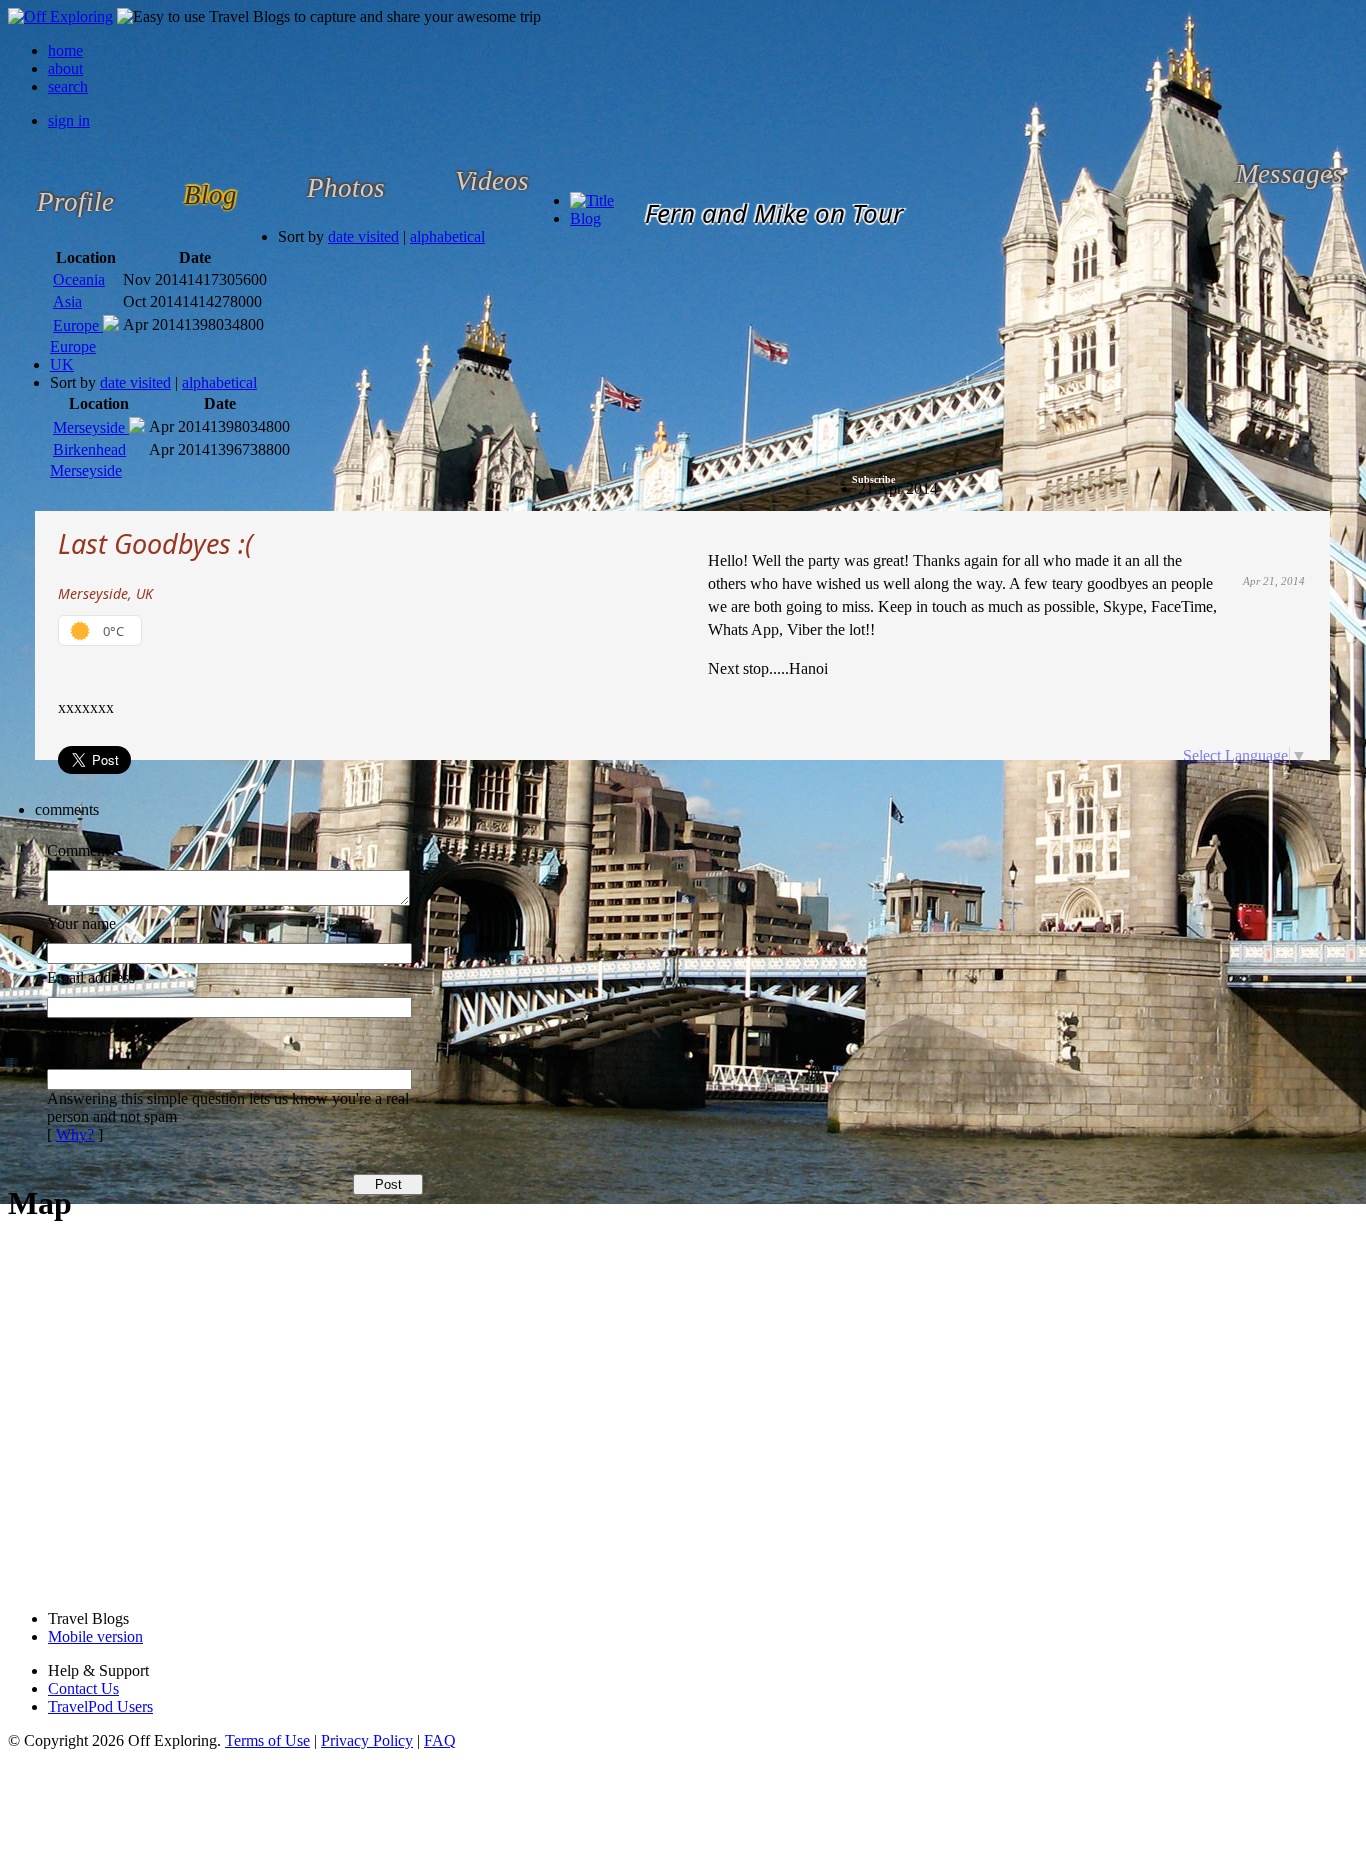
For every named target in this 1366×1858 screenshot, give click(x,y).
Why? (75, 1134)
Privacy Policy (367, 1740)
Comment (78, 850)
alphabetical (447, 236)
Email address (91, 977)
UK (62, 364)
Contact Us (83, 1688)
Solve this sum (93, 1031)
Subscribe (873, 479)
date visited (363, 236)
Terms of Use (267, 1740)
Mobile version (95, 1636)
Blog (585, 218)
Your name (81, 923)
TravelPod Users (100, 1706)
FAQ (440, 1740)
